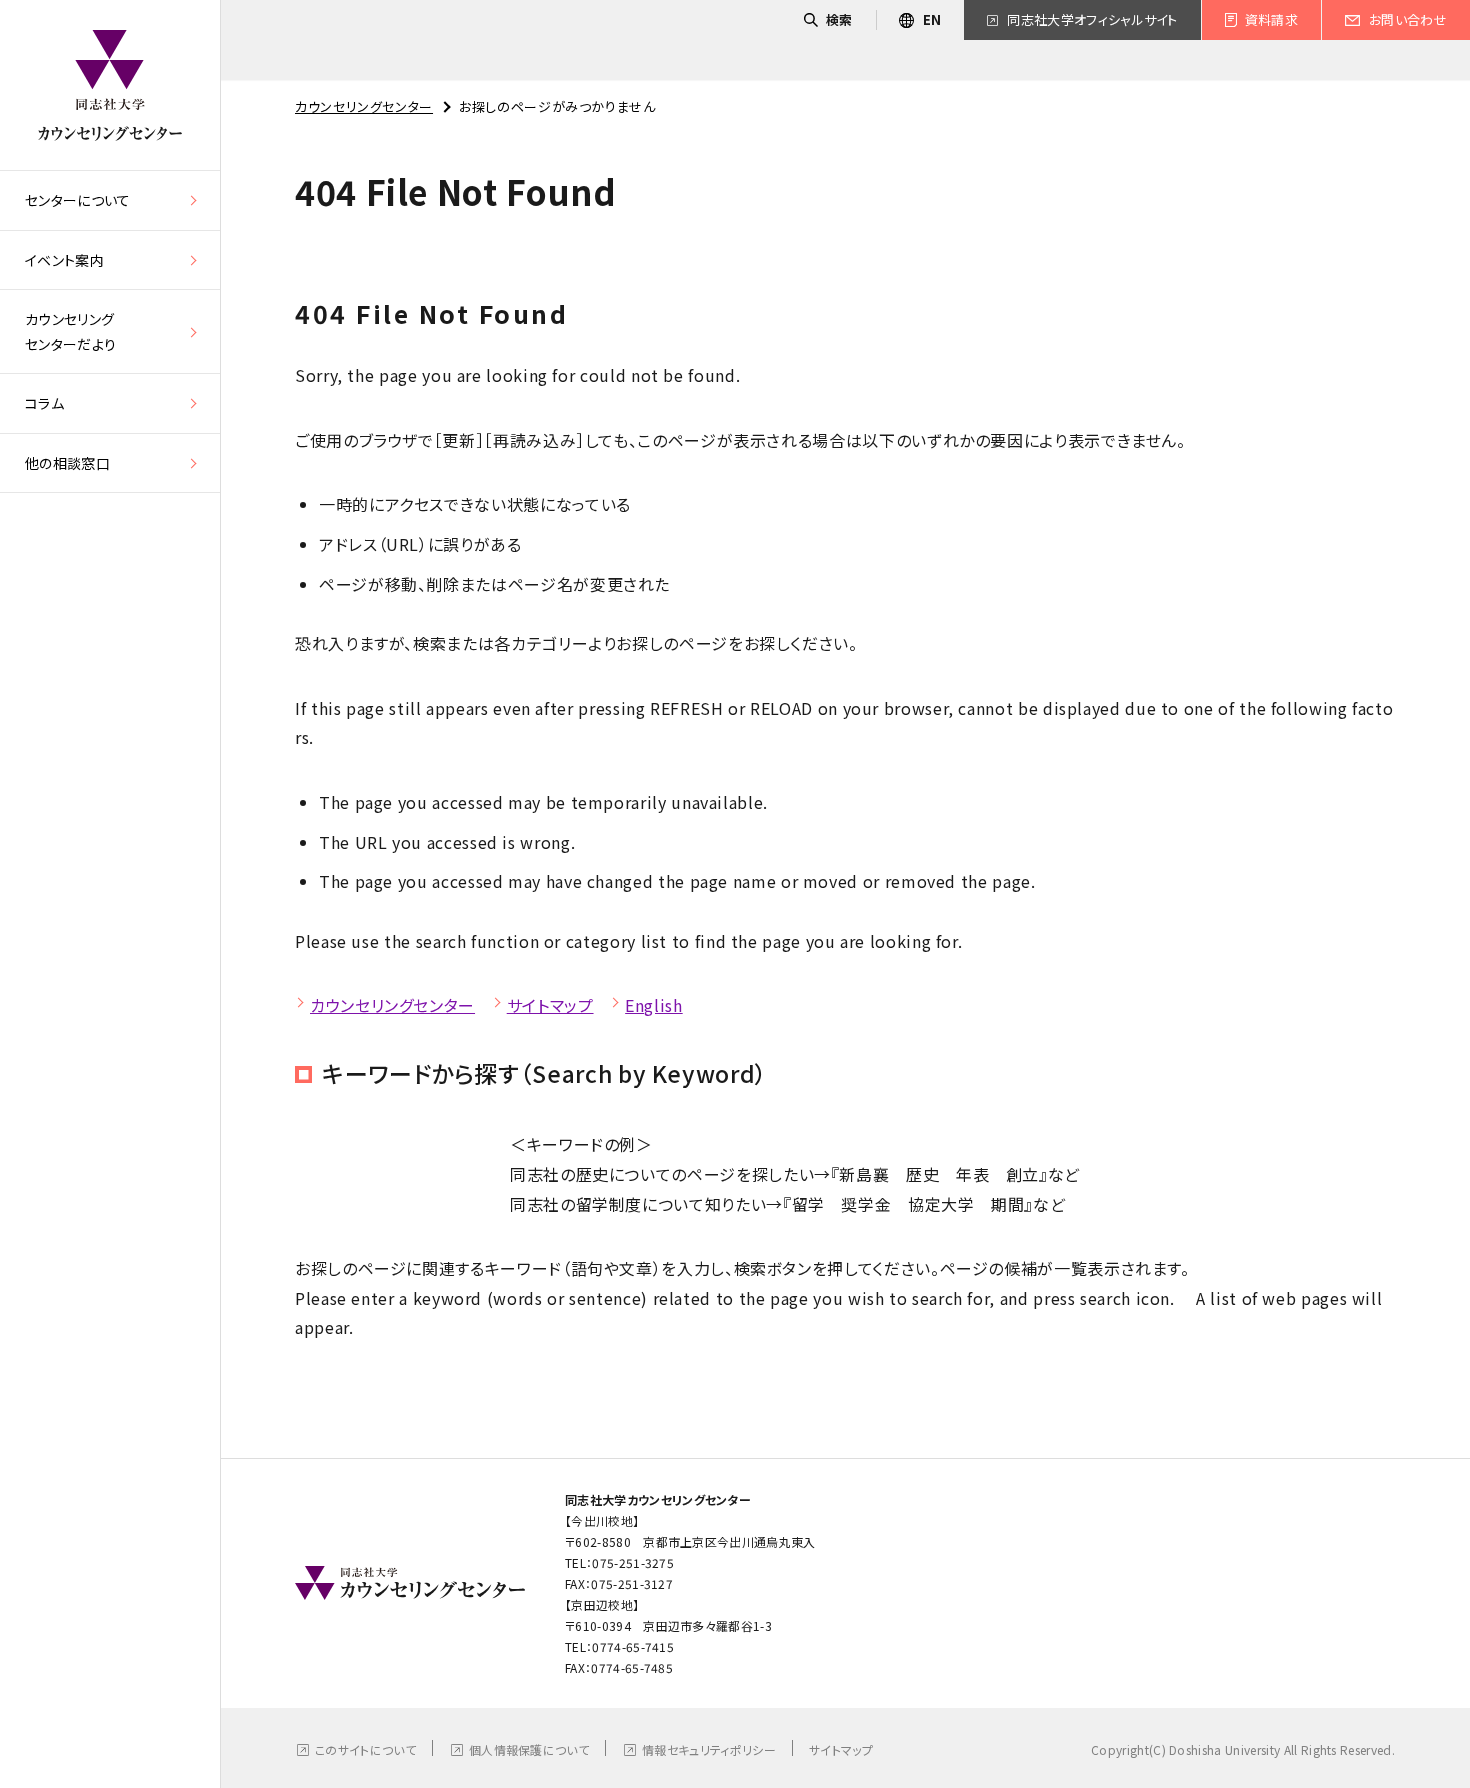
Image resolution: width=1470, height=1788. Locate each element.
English (653, 1005)
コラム (44, 403)
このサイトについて (365, 1749)
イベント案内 (64, 260)
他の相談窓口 (67, 463)
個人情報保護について (529, 1749)
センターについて (78, 200)
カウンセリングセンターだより (70, 331)
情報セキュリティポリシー (709, 1749)
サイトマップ (550, 1005)
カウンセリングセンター (364, 106)
